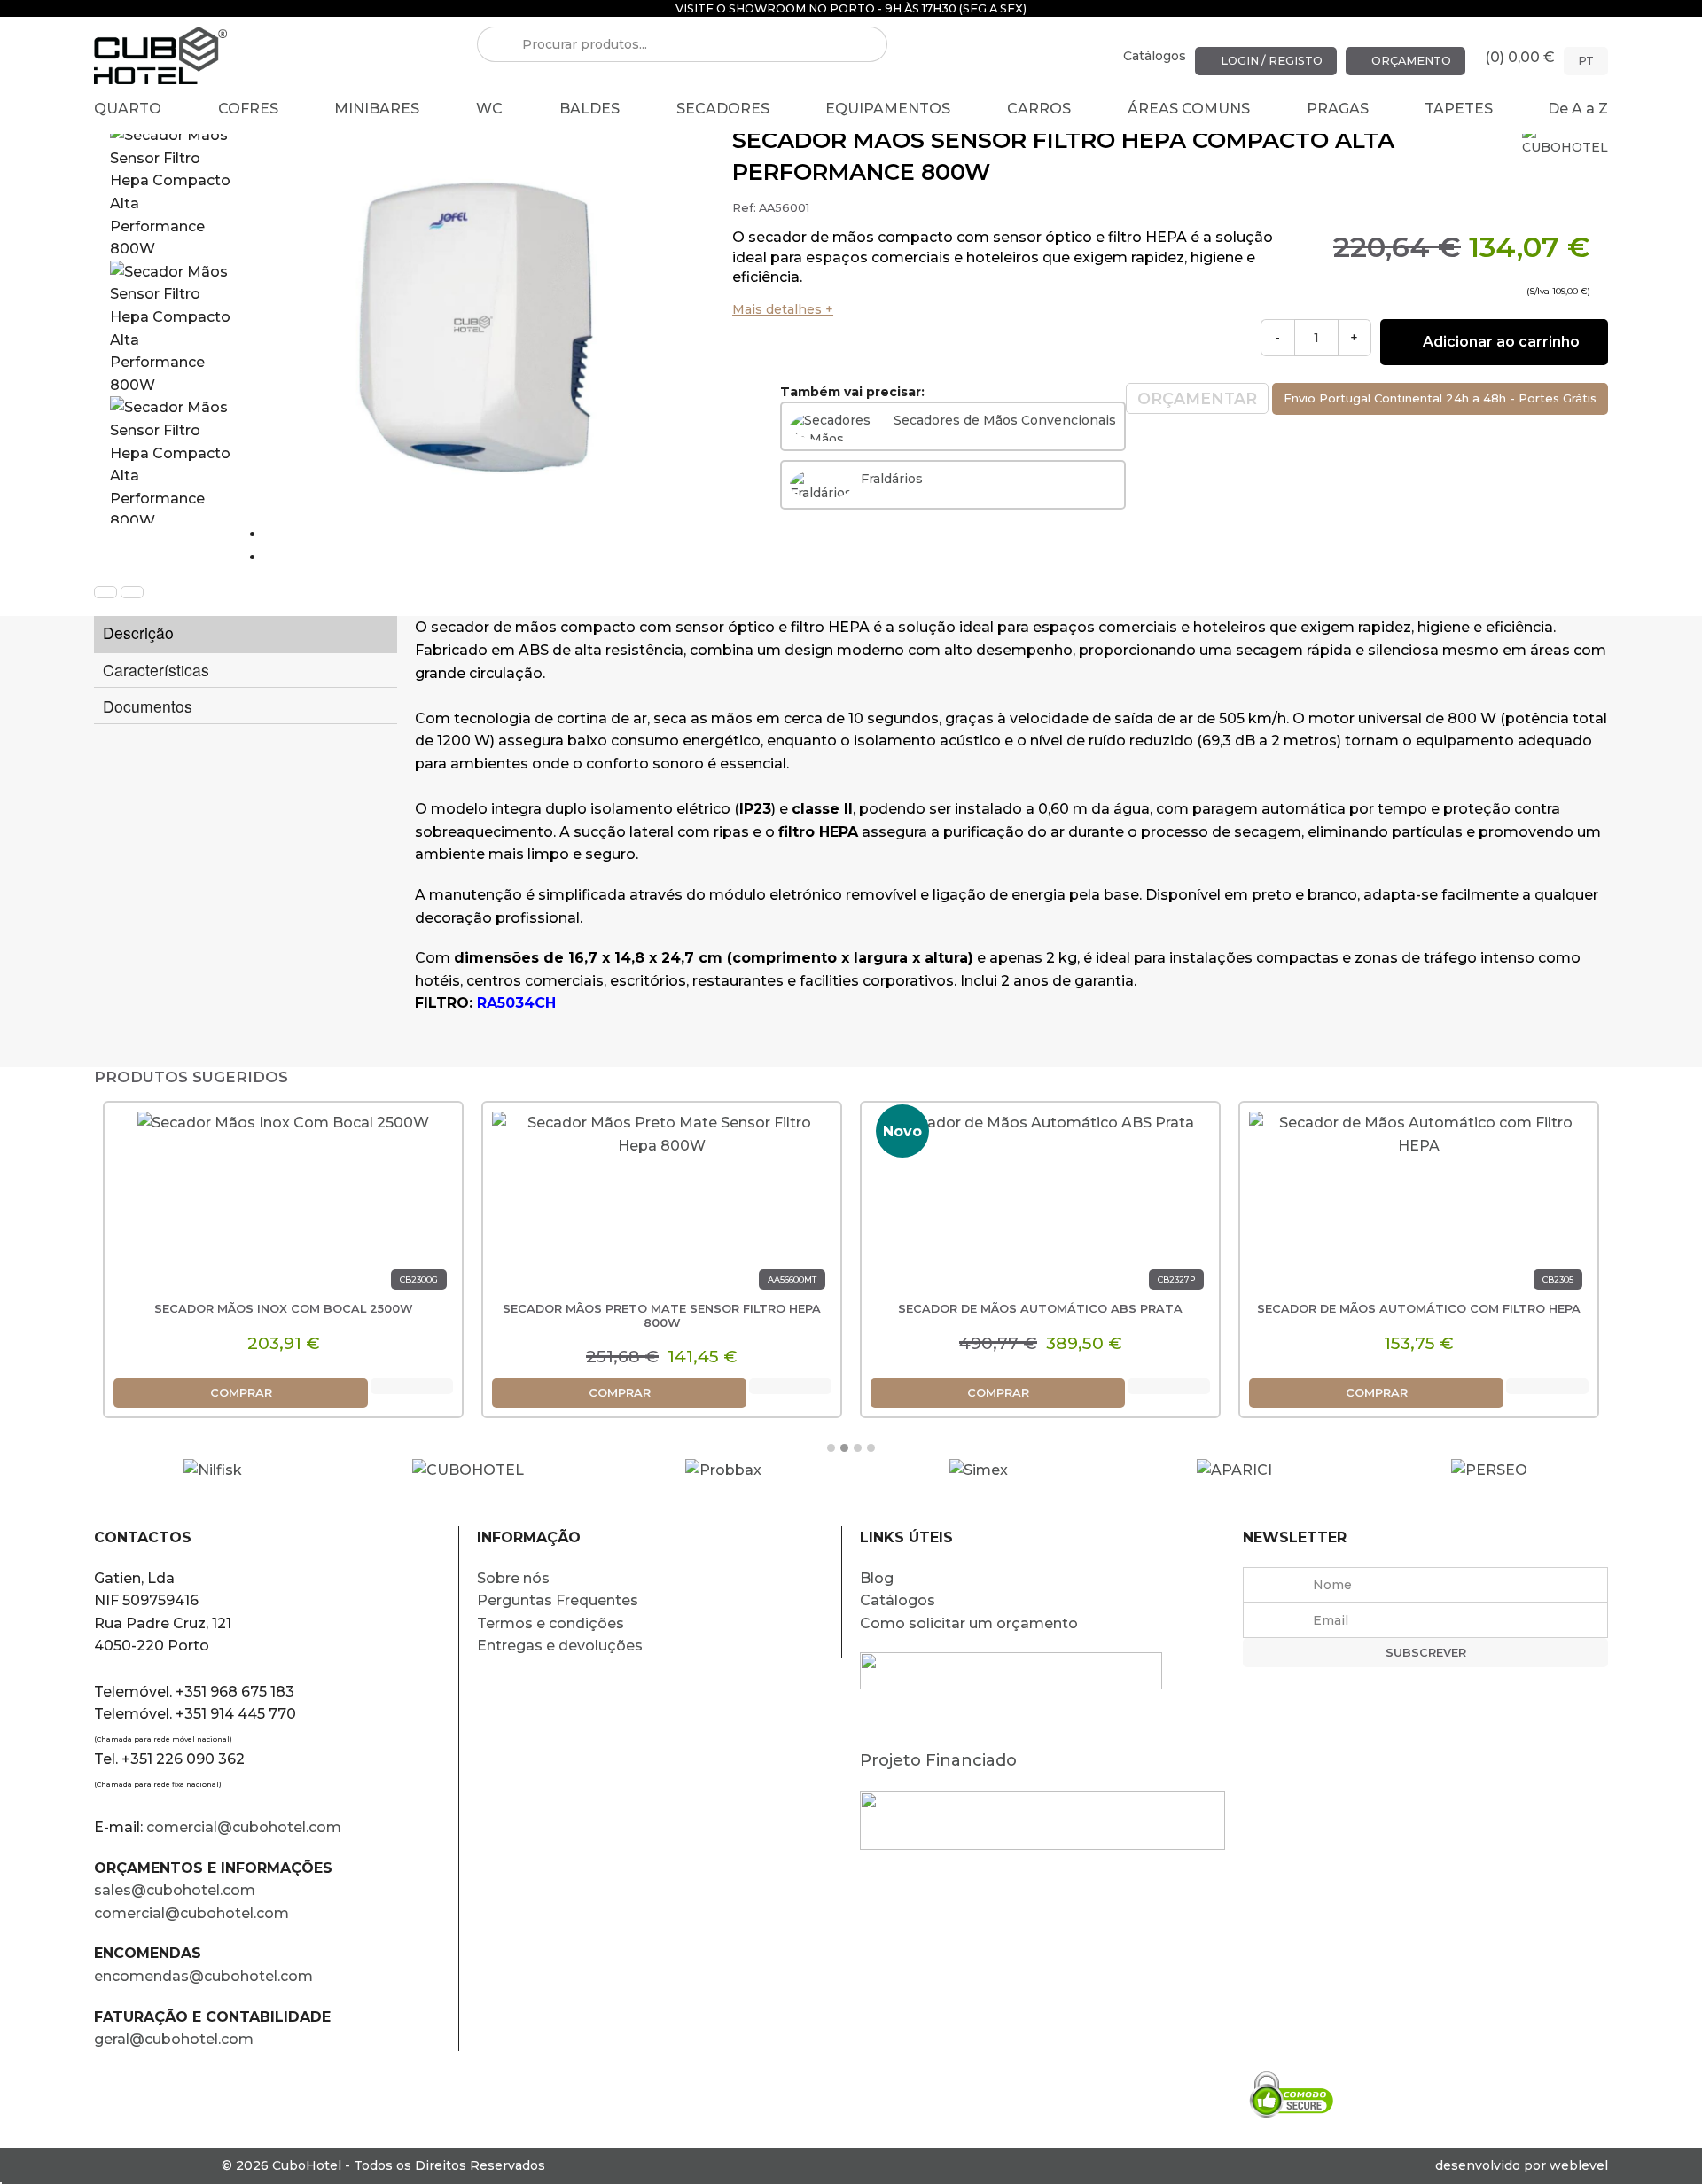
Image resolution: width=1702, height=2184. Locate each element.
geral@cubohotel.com (174, 2039)
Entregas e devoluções (560, 1646)
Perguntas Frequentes (558, 1600)
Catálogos (1155, 56)
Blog (877, 1578)
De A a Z (1578, 109)
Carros (1039, 109)
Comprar (241, 1393)
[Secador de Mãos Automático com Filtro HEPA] (1419, 1207)
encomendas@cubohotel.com (205, 1976)
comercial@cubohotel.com (244, 1827)
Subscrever (1426, 1653)
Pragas (1338, 109)
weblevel (1579, 2165)
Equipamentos (888, 109)
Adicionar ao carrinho (1499, 342)
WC (489, 109)
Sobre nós (513, 1578)
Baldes (589, 109)
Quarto (128, 109)
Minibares (377, 109)
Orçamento (1410, 61)
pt (1586, 61)
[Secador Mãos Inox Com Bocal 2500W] (283, 1207)
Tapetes (1459, 109)
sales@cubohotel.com (175, 1890)
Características (156, 670)
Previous (297, 534)
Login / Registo (1270, 61)
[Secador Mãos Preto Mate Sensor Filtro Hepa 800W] (662, 1207)
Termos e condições (550, 1623)
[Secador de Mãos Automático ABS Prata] (1041, 1207)
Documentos (148, 706)
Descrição (138, 632)
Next (282, 557)
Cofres (248, 109)
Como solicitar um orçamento (969, 1623)
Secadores (723, 109)
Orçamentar (1197, 398)
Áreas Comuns (1189, 109)
